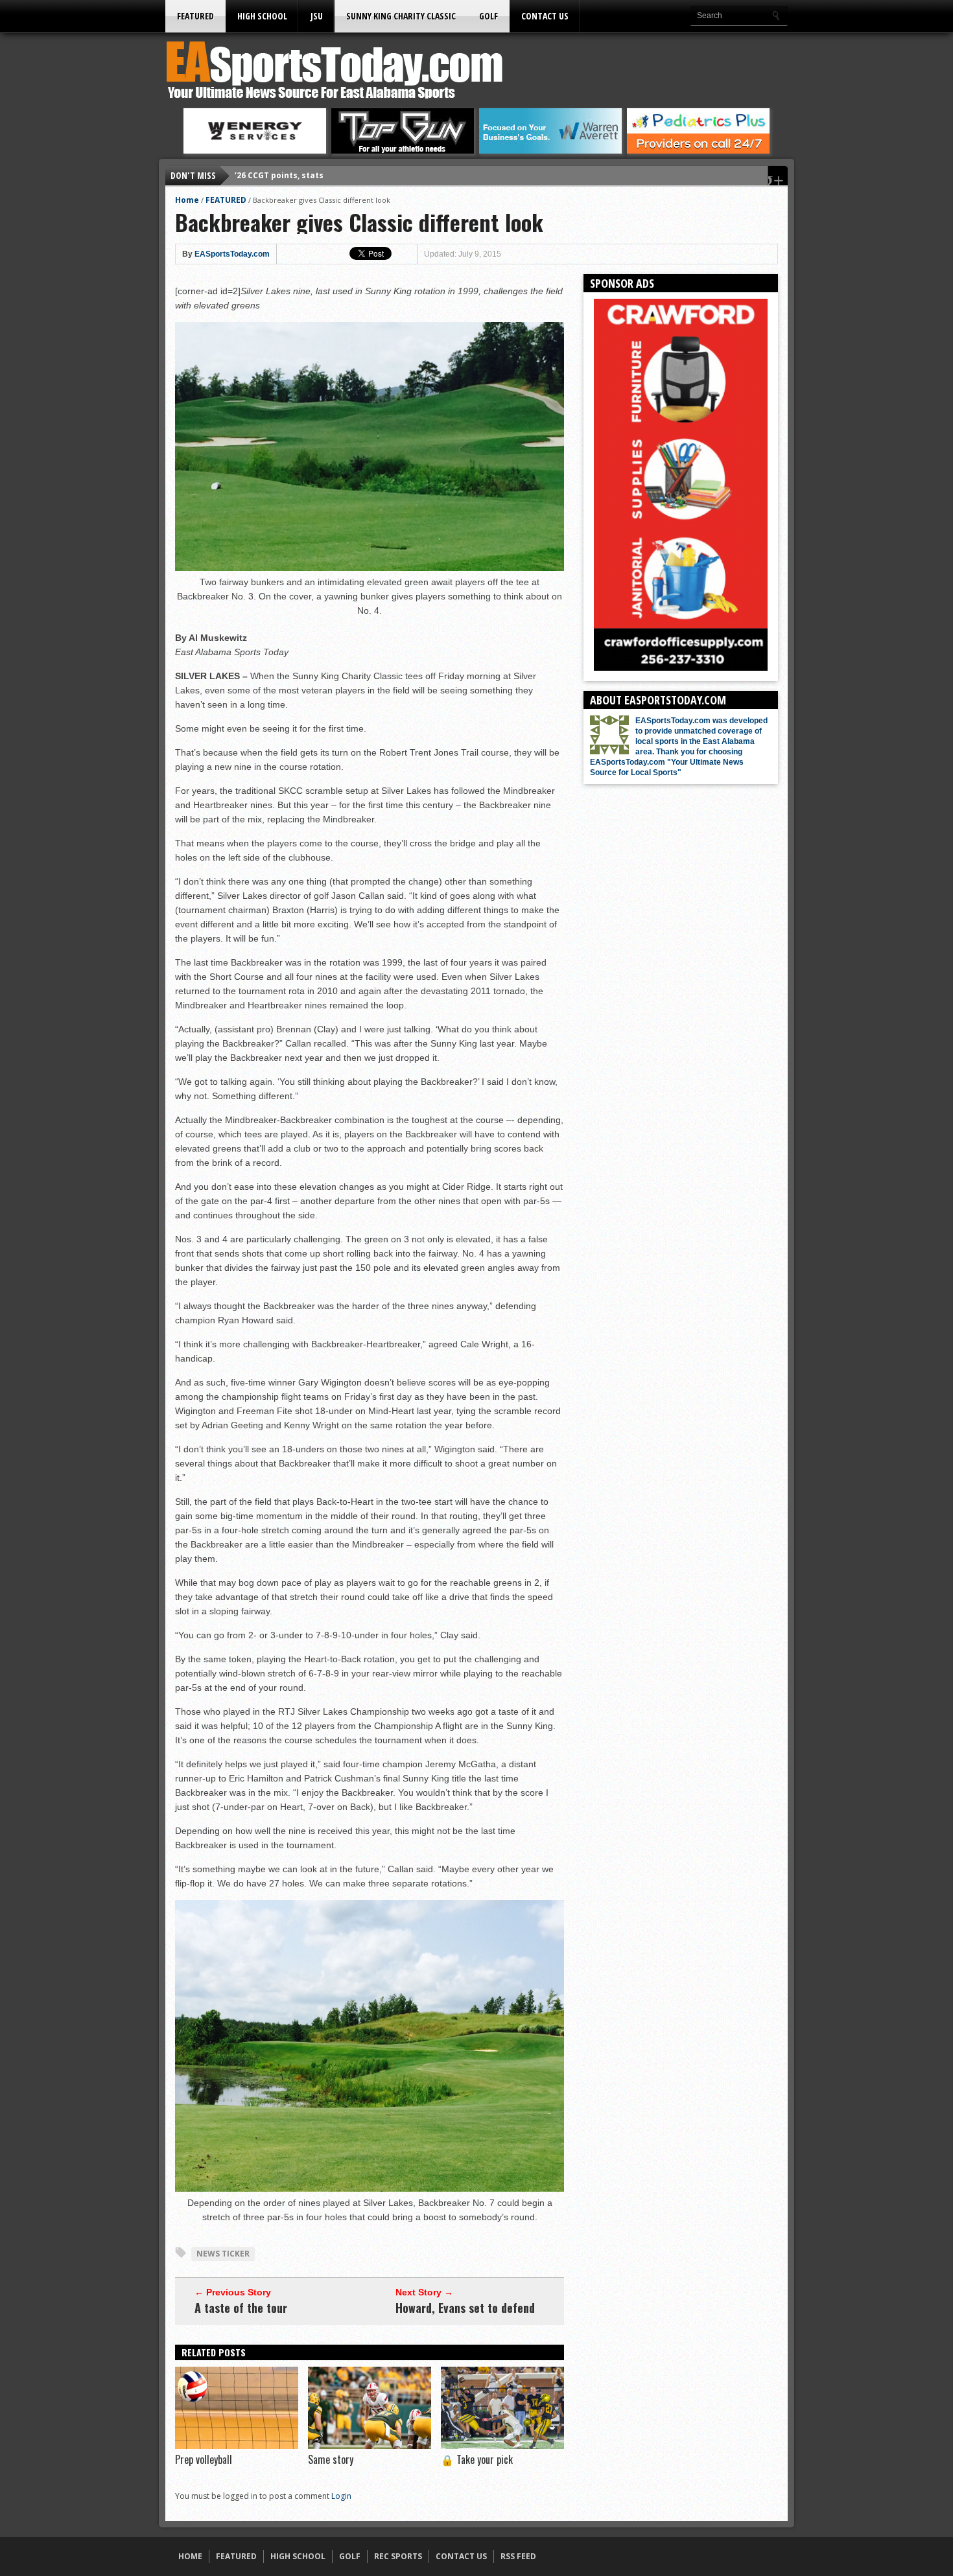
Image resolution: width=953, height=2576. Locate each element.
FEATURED (195, 16)
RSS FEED (518, 2556)
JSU (317, 16)
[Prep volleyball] (237, 2446)
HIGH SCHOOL (262, 16)
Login (341, 2496)
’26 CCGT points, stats (279, 175)
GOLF (488, 16)
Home (187, 200)
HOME (190, 2556)
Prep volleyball (204, 2459)
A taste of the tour (241, 2308)
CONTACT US (545, 16)
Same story (331, 2459)
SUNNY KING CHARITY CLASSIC (401, 16)
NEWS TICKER (223, 2254)
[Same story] (370, 2446)
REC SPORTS (398, 2556)
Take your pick (477, 2459)
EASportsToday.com (232, 254)
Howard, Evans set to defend (465, 2308)
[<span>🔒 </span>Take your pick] (502, 2446)
